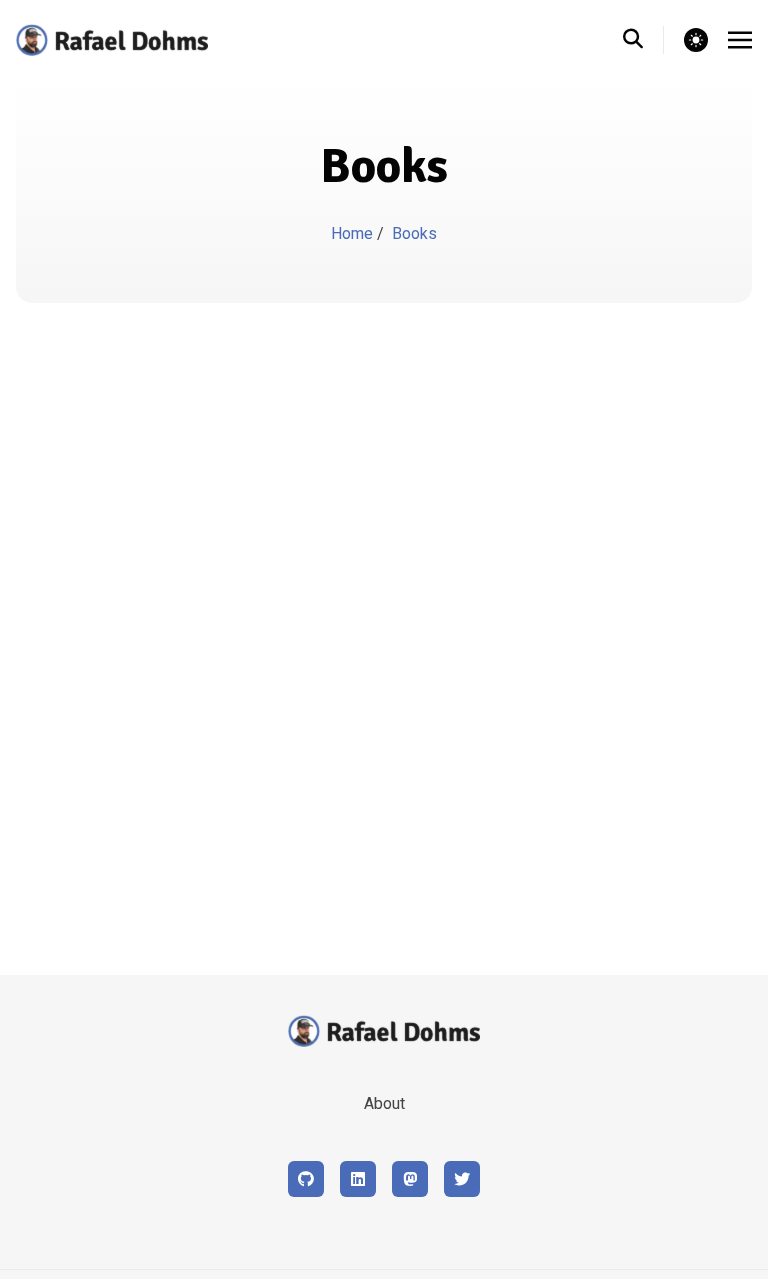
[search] (643, 40)
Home (354, 234)
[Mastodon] (410, 1179)
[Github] (306, 1179)
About (384, 1104)
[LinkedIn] (358, 1179)
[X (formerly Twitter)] (462, 1179)
